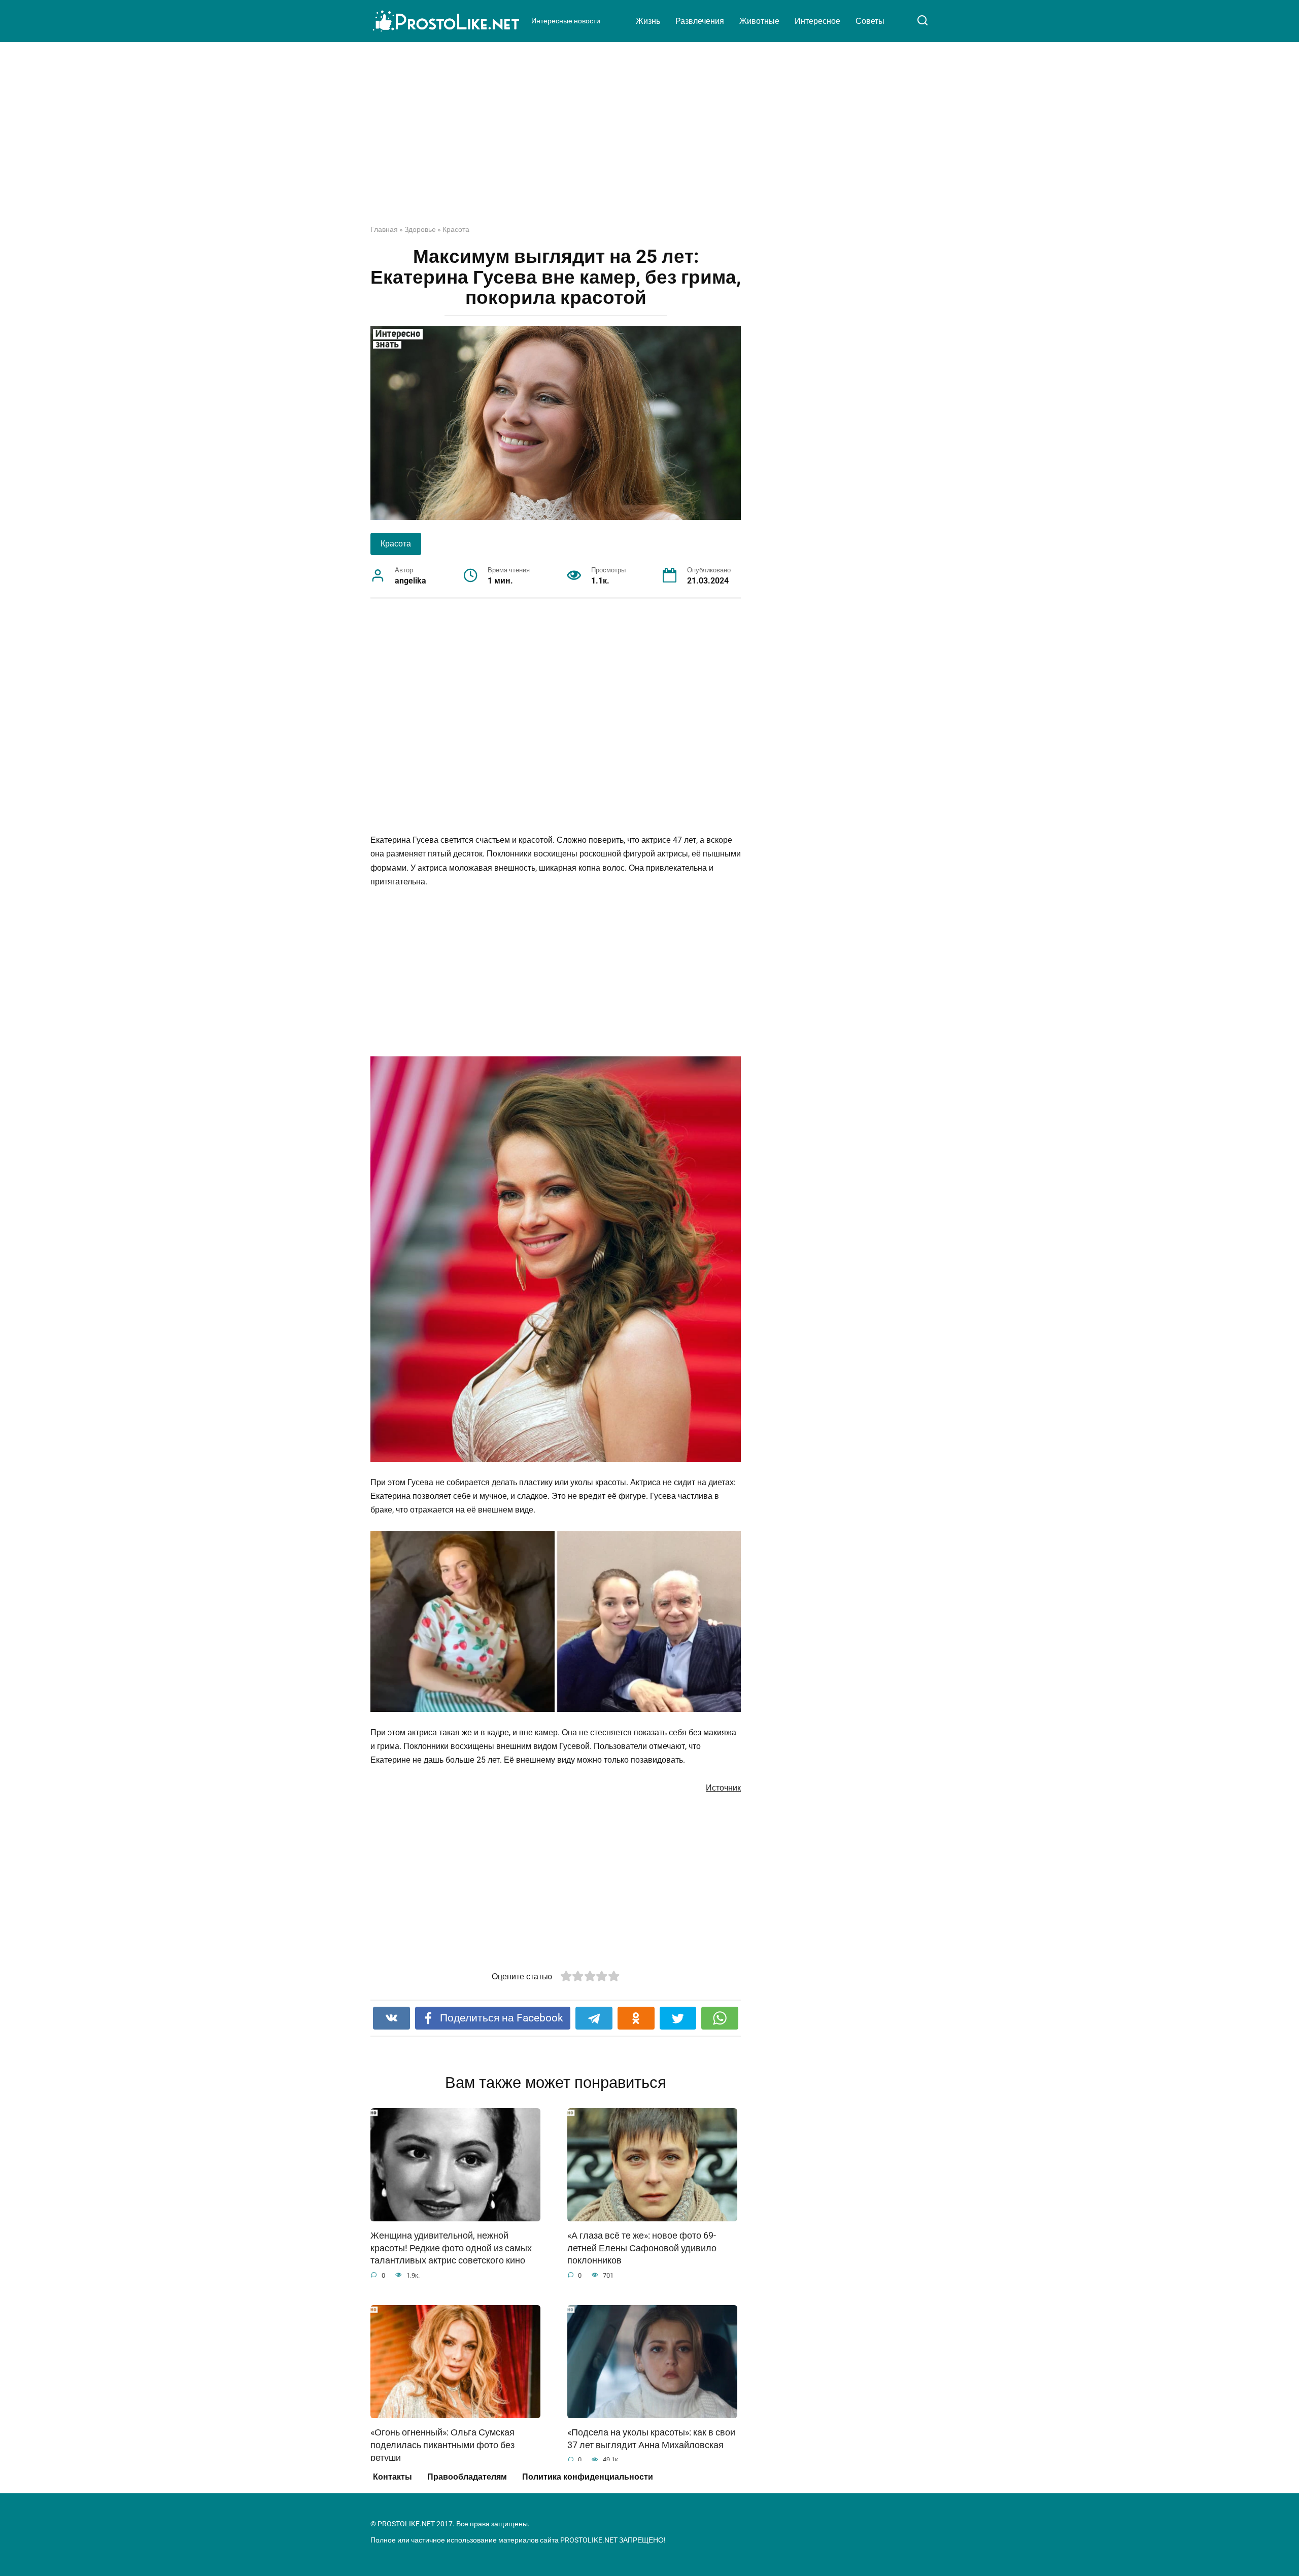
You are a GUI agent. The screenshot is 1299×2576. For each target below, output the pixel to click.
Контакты (392, 2477)
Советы (870, 21)
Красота (456, 229)
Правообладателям (467, 2477)
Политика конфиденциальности (588, 2477)
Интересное (817, 21)
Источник (723, 1788)
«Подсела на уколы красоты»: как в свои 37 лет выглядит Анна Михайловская (651, 2439)
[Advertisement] (649, 141)
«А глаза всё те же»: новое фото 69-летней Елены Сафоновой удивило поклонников (642, 2248)
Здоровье (420, 229)
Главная (384, 229)
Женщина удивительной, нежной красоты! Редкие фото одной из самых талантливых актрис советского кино (451, 2248)
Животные (759, 21)
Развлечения (700, 21)
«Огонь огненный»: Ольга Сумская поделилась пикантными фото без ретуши (442, 2445)
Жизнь (648, 21)
